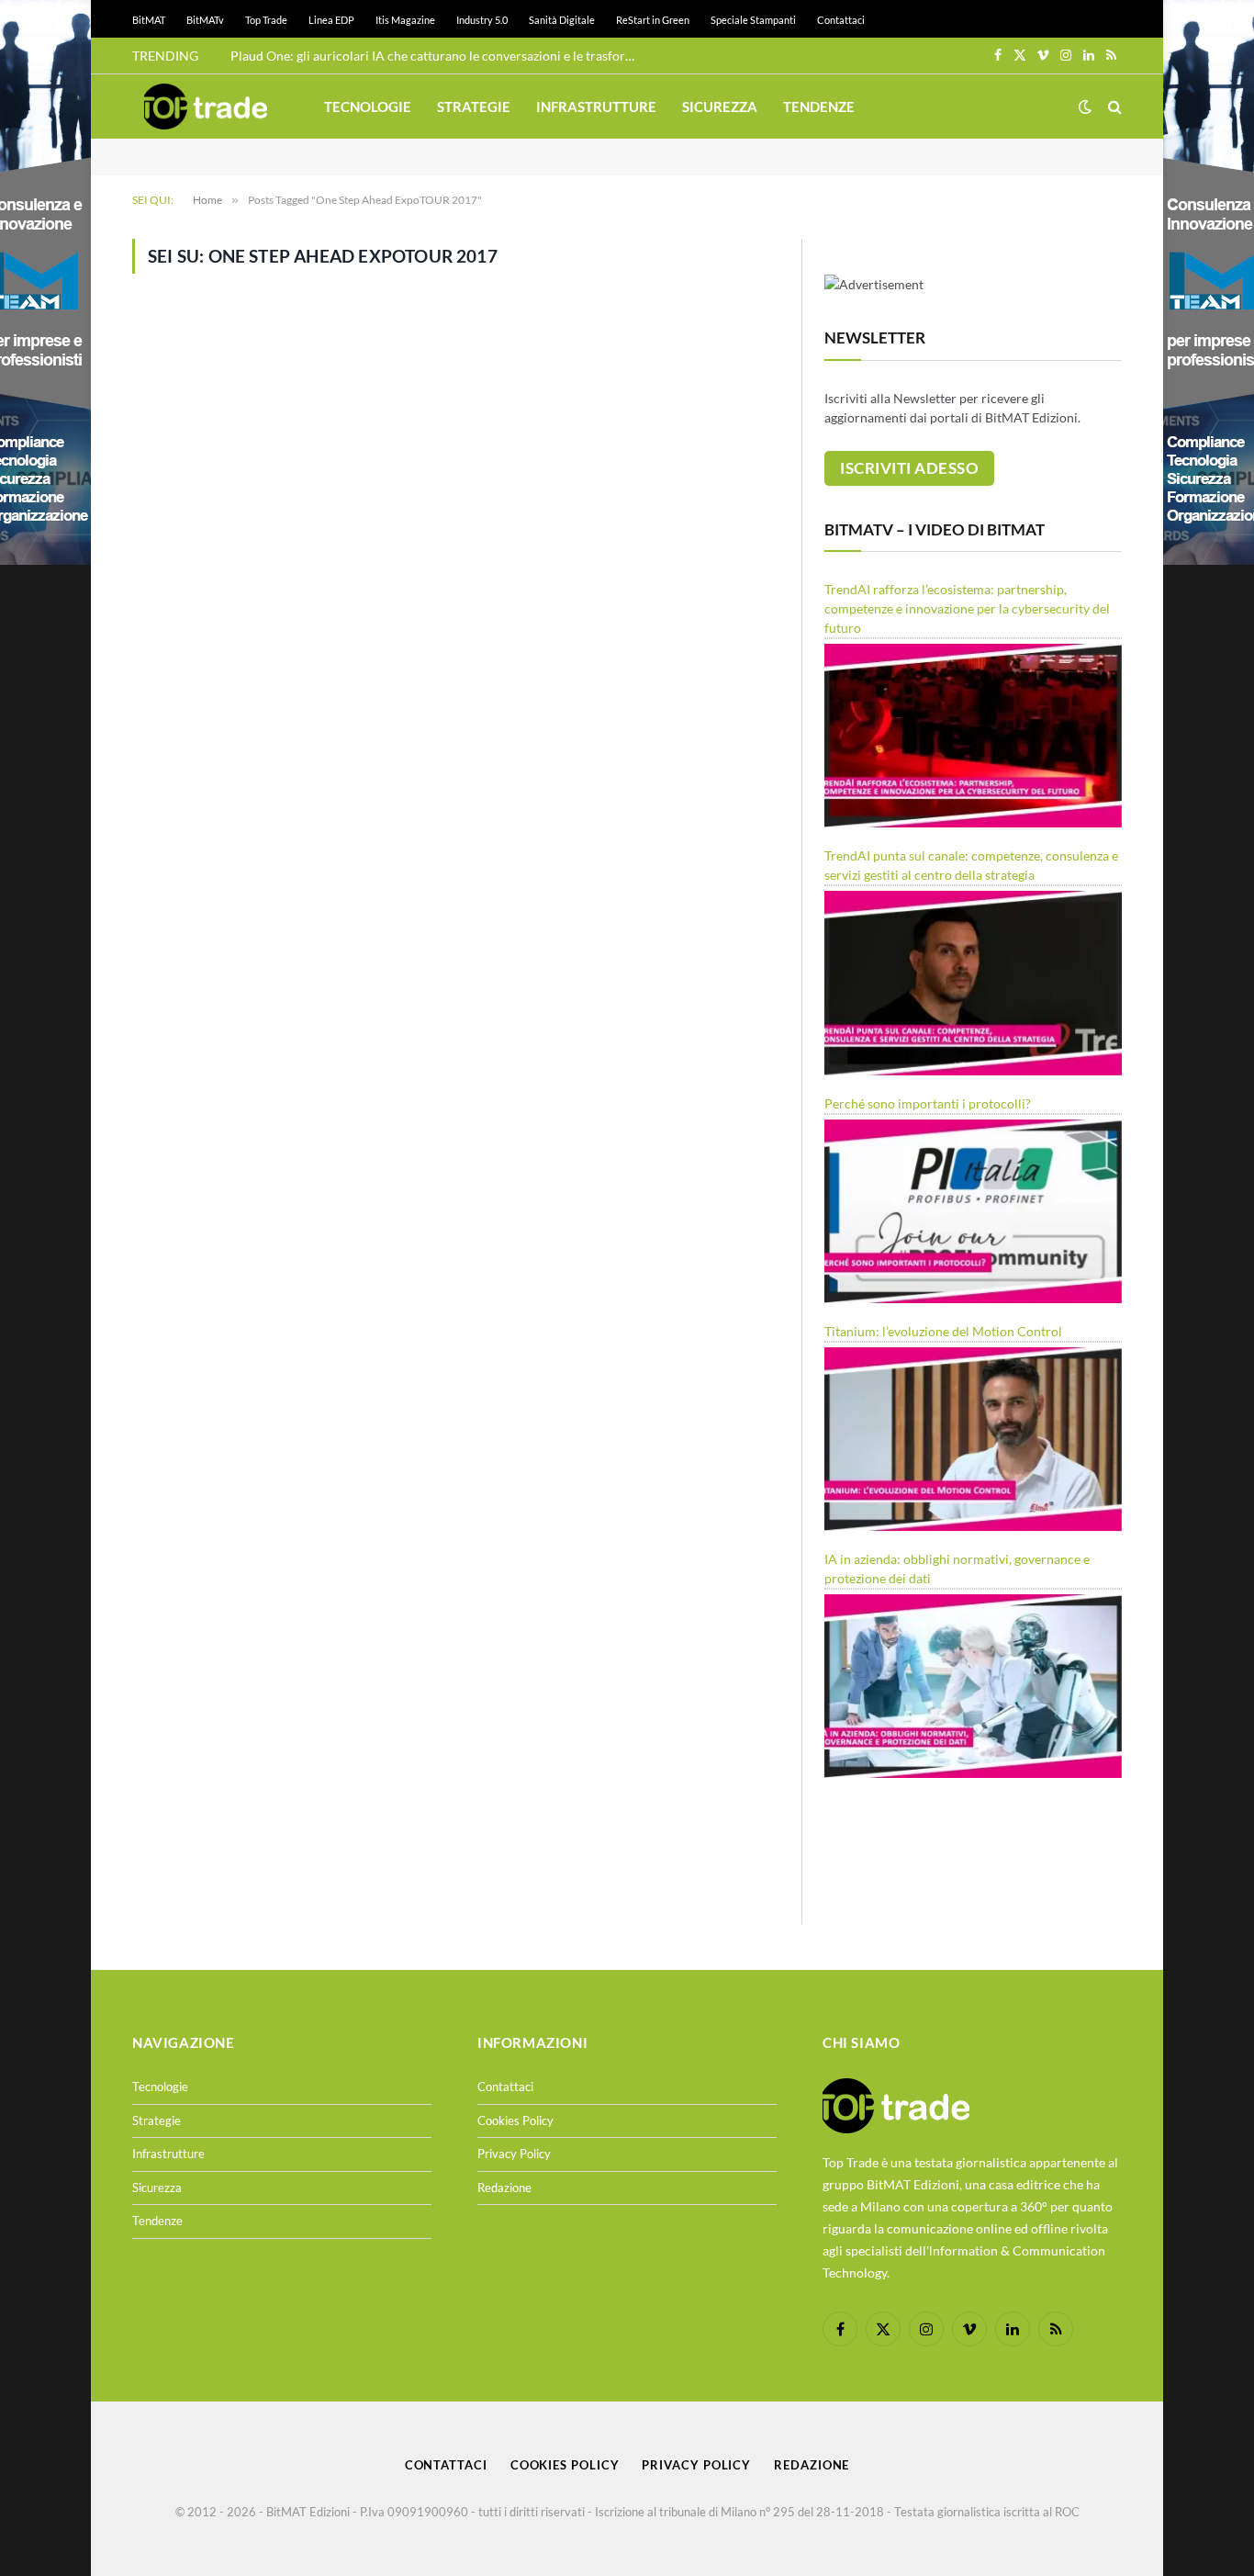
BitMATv (205, 20)
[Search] (1113, 107)
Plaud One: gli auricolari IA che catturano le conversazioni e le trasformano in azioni (437, 56)
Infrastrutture (596, 107)
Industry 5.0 (482, 20)
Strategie (474, 107)
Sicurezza (720, 107)
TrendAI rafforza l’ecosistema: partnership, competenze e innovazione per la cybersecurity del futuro (967, 608)
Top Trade (266, 20)
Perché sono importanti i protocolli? (928, 1103)
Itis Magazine (405, 20)
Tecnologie (368, 107)
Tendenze (819, 107)
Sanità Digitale (562, 20)
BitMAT (149, 20)
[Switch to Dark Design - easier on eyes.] (1085, 107)
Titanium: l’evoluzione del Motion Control (943, 1331)
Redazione (504, 2188)
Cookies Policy (515, 2120)
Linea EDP (331, 20)
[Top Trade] (206, 107)
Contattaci (841, 20)
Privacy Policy (514, 2154)
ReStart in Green (653, 20)
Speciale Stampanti (753, 20)
